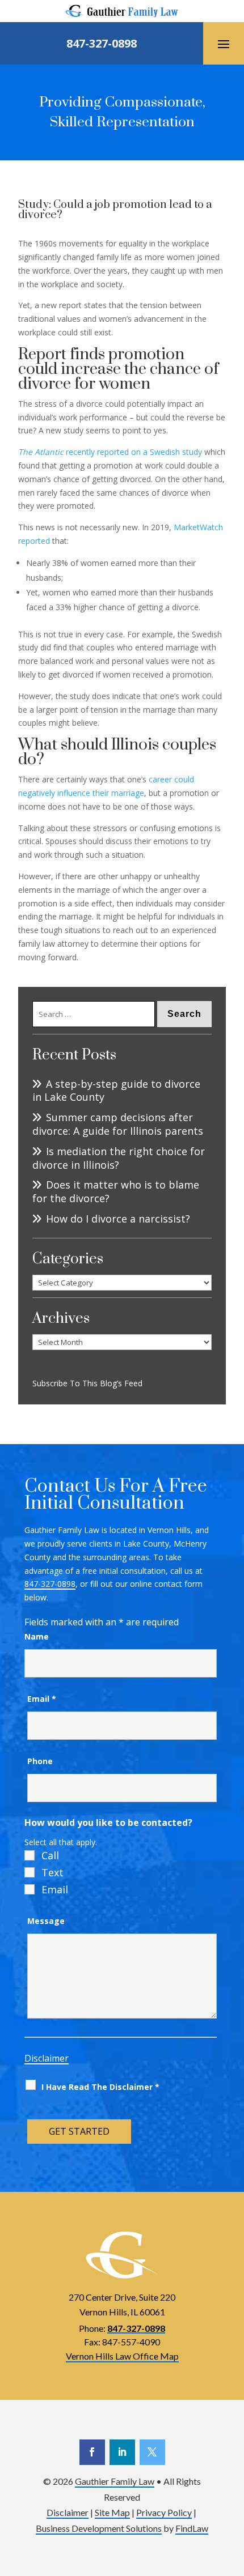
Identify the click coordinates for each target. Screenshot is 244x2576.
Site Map (112, 2512)
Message (46, 1921)
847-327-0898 (102, 43)
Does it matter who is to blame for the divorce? (116, 1192)
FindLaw (192, 2528)
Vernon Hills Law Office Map (122, 2356)
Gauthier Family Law (115, 2481)
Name (37, 1636)
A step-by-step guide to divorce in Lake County (116, 1091)
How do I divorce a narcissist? (119, 1219)
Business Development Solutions (99, 2528)
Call (50, 1855)
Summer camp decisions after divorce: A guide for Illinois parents (118, 1124)
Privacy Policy (164, 2512)
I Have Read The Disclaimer (100, 2087)
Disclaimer (47, 2058)
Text (52, 1872)
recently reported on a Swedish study (110, 452)
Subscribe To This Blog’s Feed (87, 1383)
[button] (224, 44)
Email (42, 1699)
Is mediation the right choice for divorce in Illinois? (119, 1158)
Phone (40, 1761)
